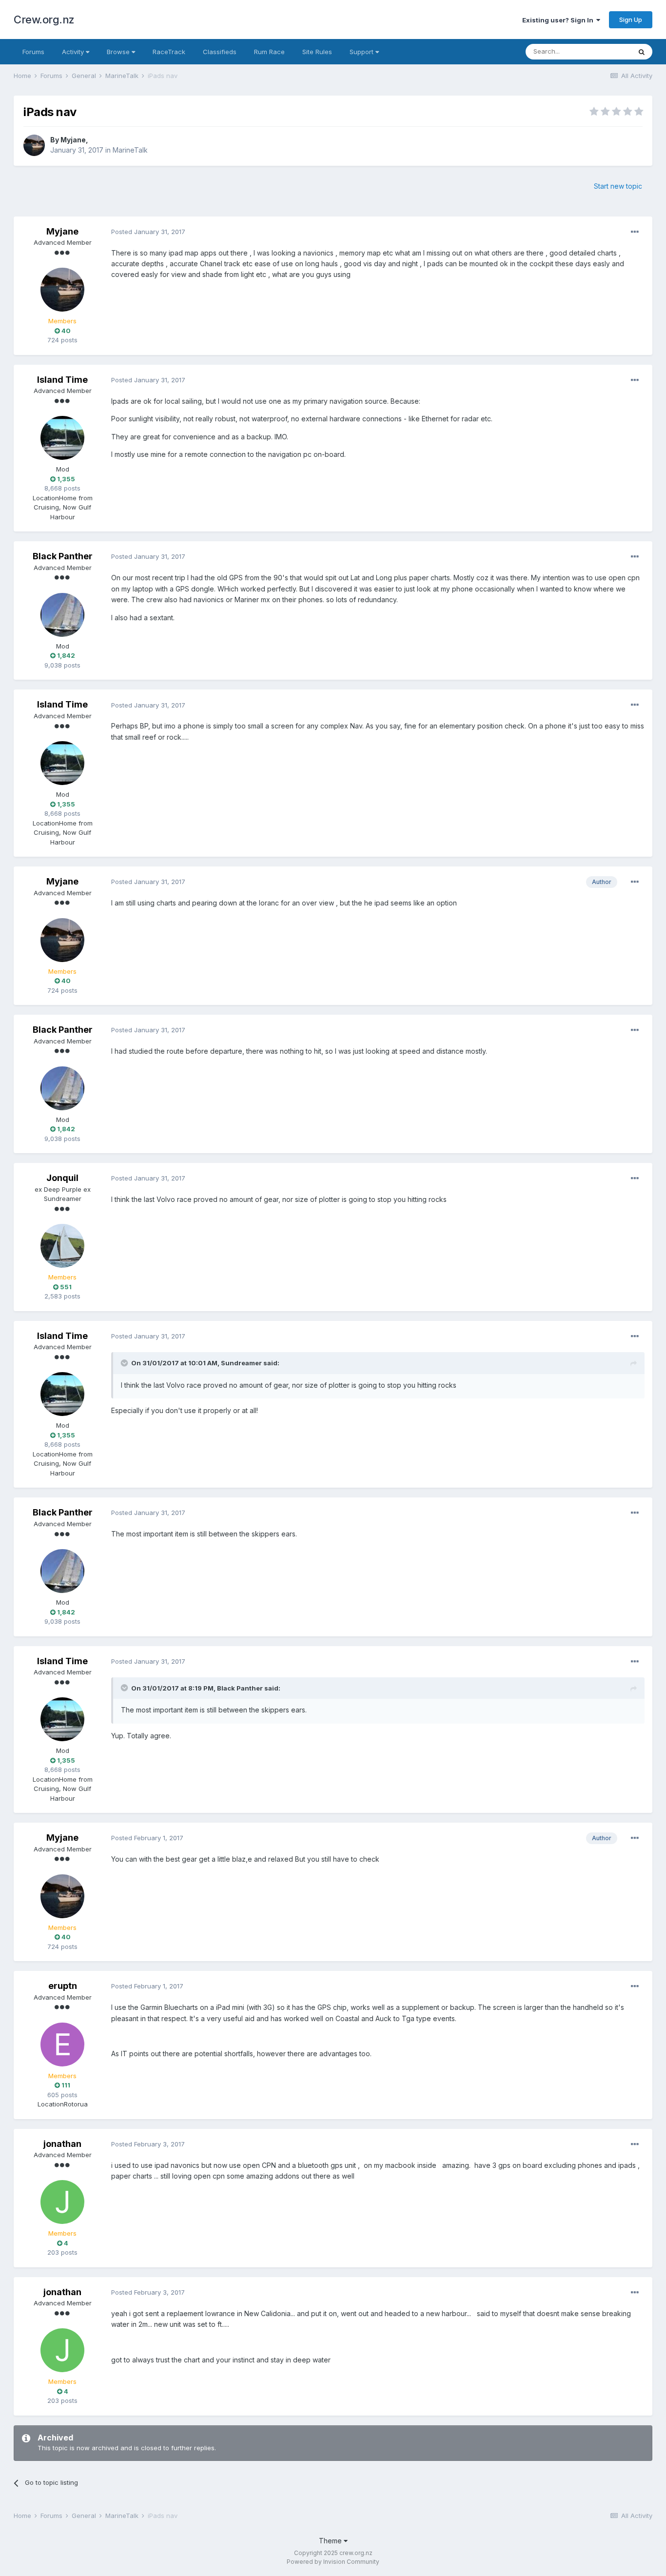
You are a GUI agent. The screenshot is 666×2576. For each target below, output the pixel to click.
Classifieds (220, 52)
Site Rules (317, 52)
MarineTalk (130, 150)
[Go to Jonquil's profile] (62, 1246)
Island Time (62, 380)
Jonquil (62, 1178)
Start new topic (618, 186)
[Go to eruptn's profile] (62, 2045)
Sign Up (631, 20)
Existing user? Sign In (559, 20)
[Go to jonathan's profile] (62, 2202)
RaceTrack (169, 52)
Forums (33, 52)
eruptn (63, 1986)
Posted (148, 232)
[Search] (642, 52)
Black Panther (63, 556)
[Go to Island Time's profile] (62, 438)
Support (362, 52)
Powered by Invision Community (333, 2562)
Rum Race (269, 52)
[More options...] (635, 232)
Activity (74, 52)
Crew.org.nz (44, 20)
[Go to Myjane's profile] (34, 145)
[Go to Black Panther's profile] (62, 615)
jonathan (62, 2144)
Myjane (73, 140)
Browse (119, 52)
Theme (331, 2541)
